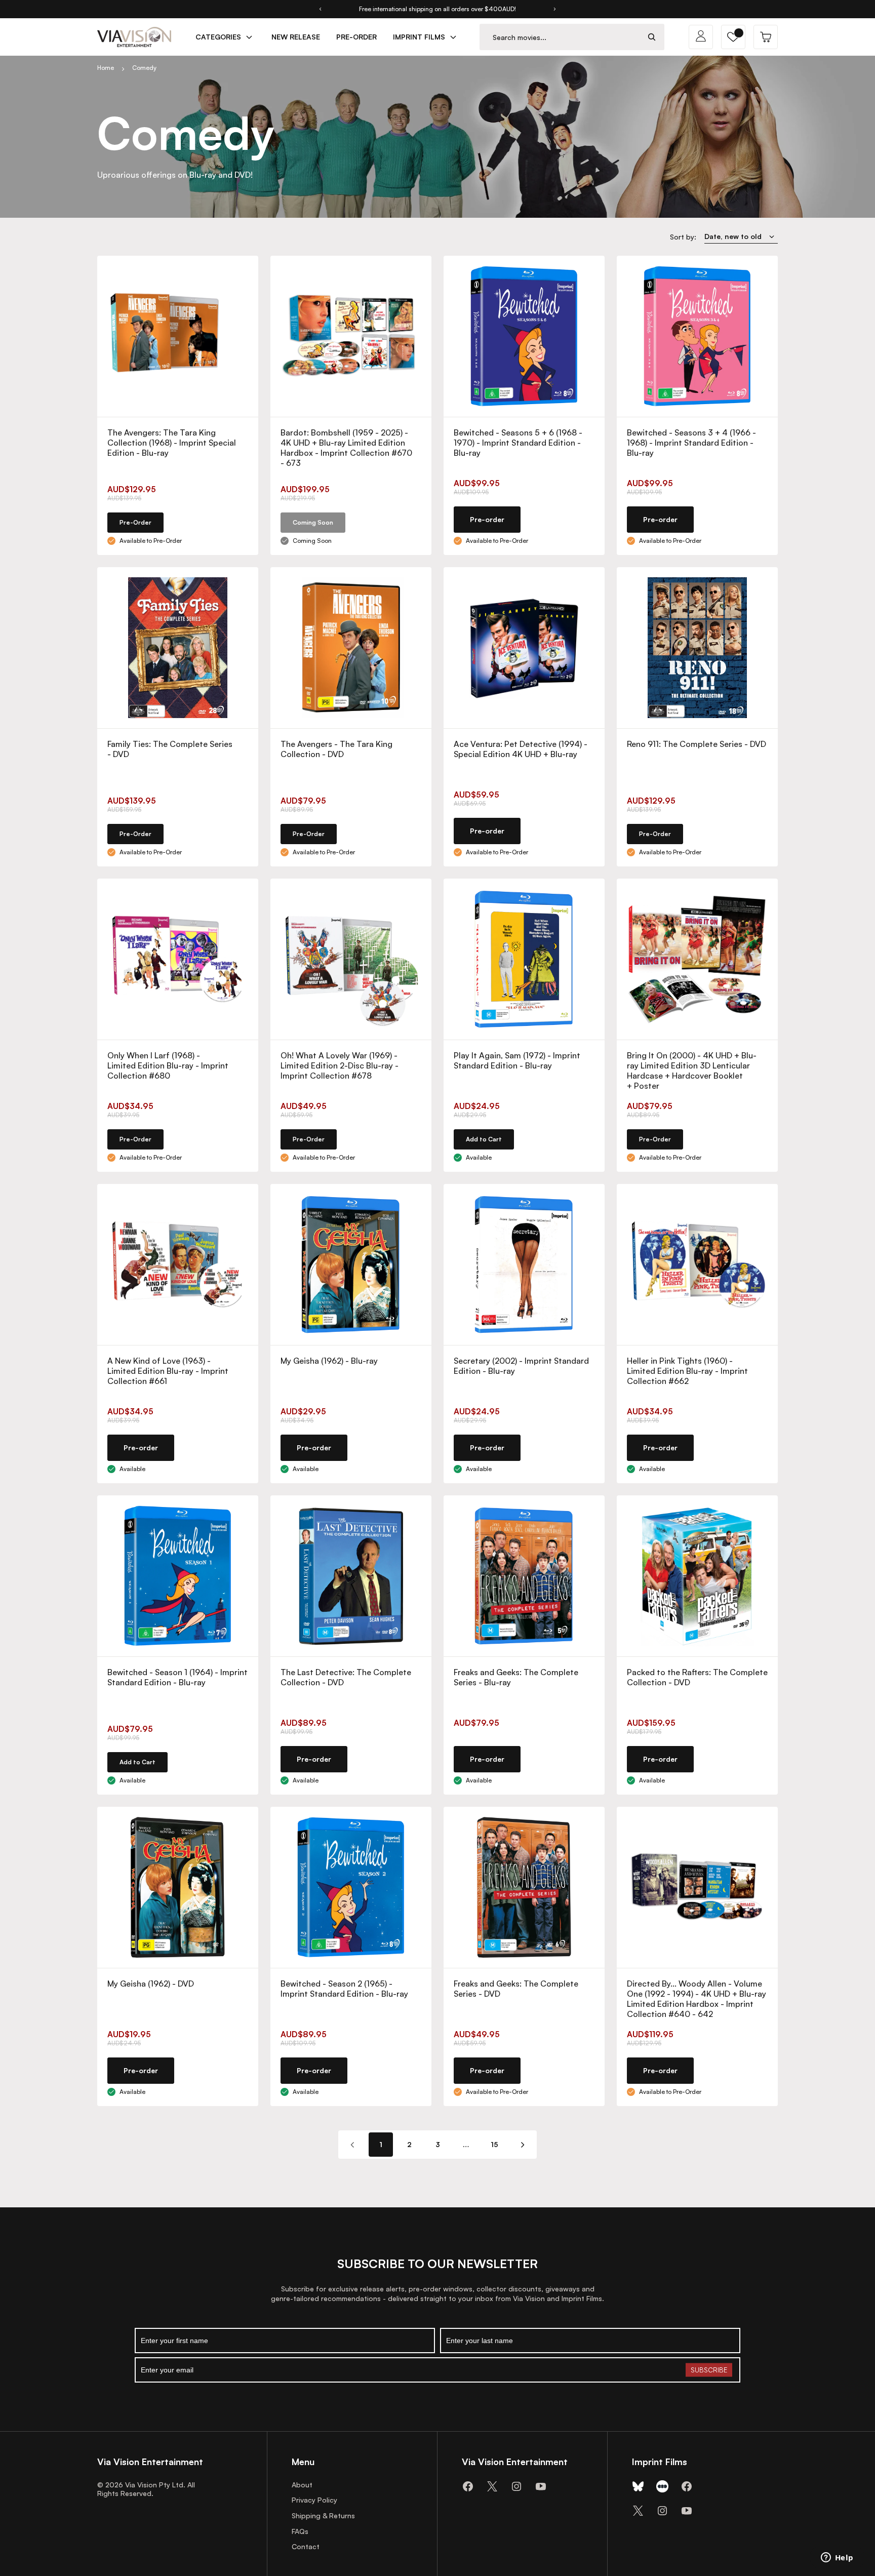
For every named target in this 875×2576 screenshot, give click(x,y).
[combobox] (560, 37)
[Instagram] (516, 2486)
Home (106, 68)
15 (494, 2144)
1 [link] (381, 2144)
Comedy (144, 68)
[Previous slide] (320, 9)
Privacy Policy (314, 2500)
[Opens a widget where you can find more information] (837, 2558)
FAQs (300, 2531)
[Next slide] (555, 9)
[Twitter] (492, 2486)
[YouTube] (541, 2486)
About (302, 2485)
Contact (306, 2546)
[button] (733, 37)
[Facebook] (468, 2486)
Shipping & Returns (323, 2515)
